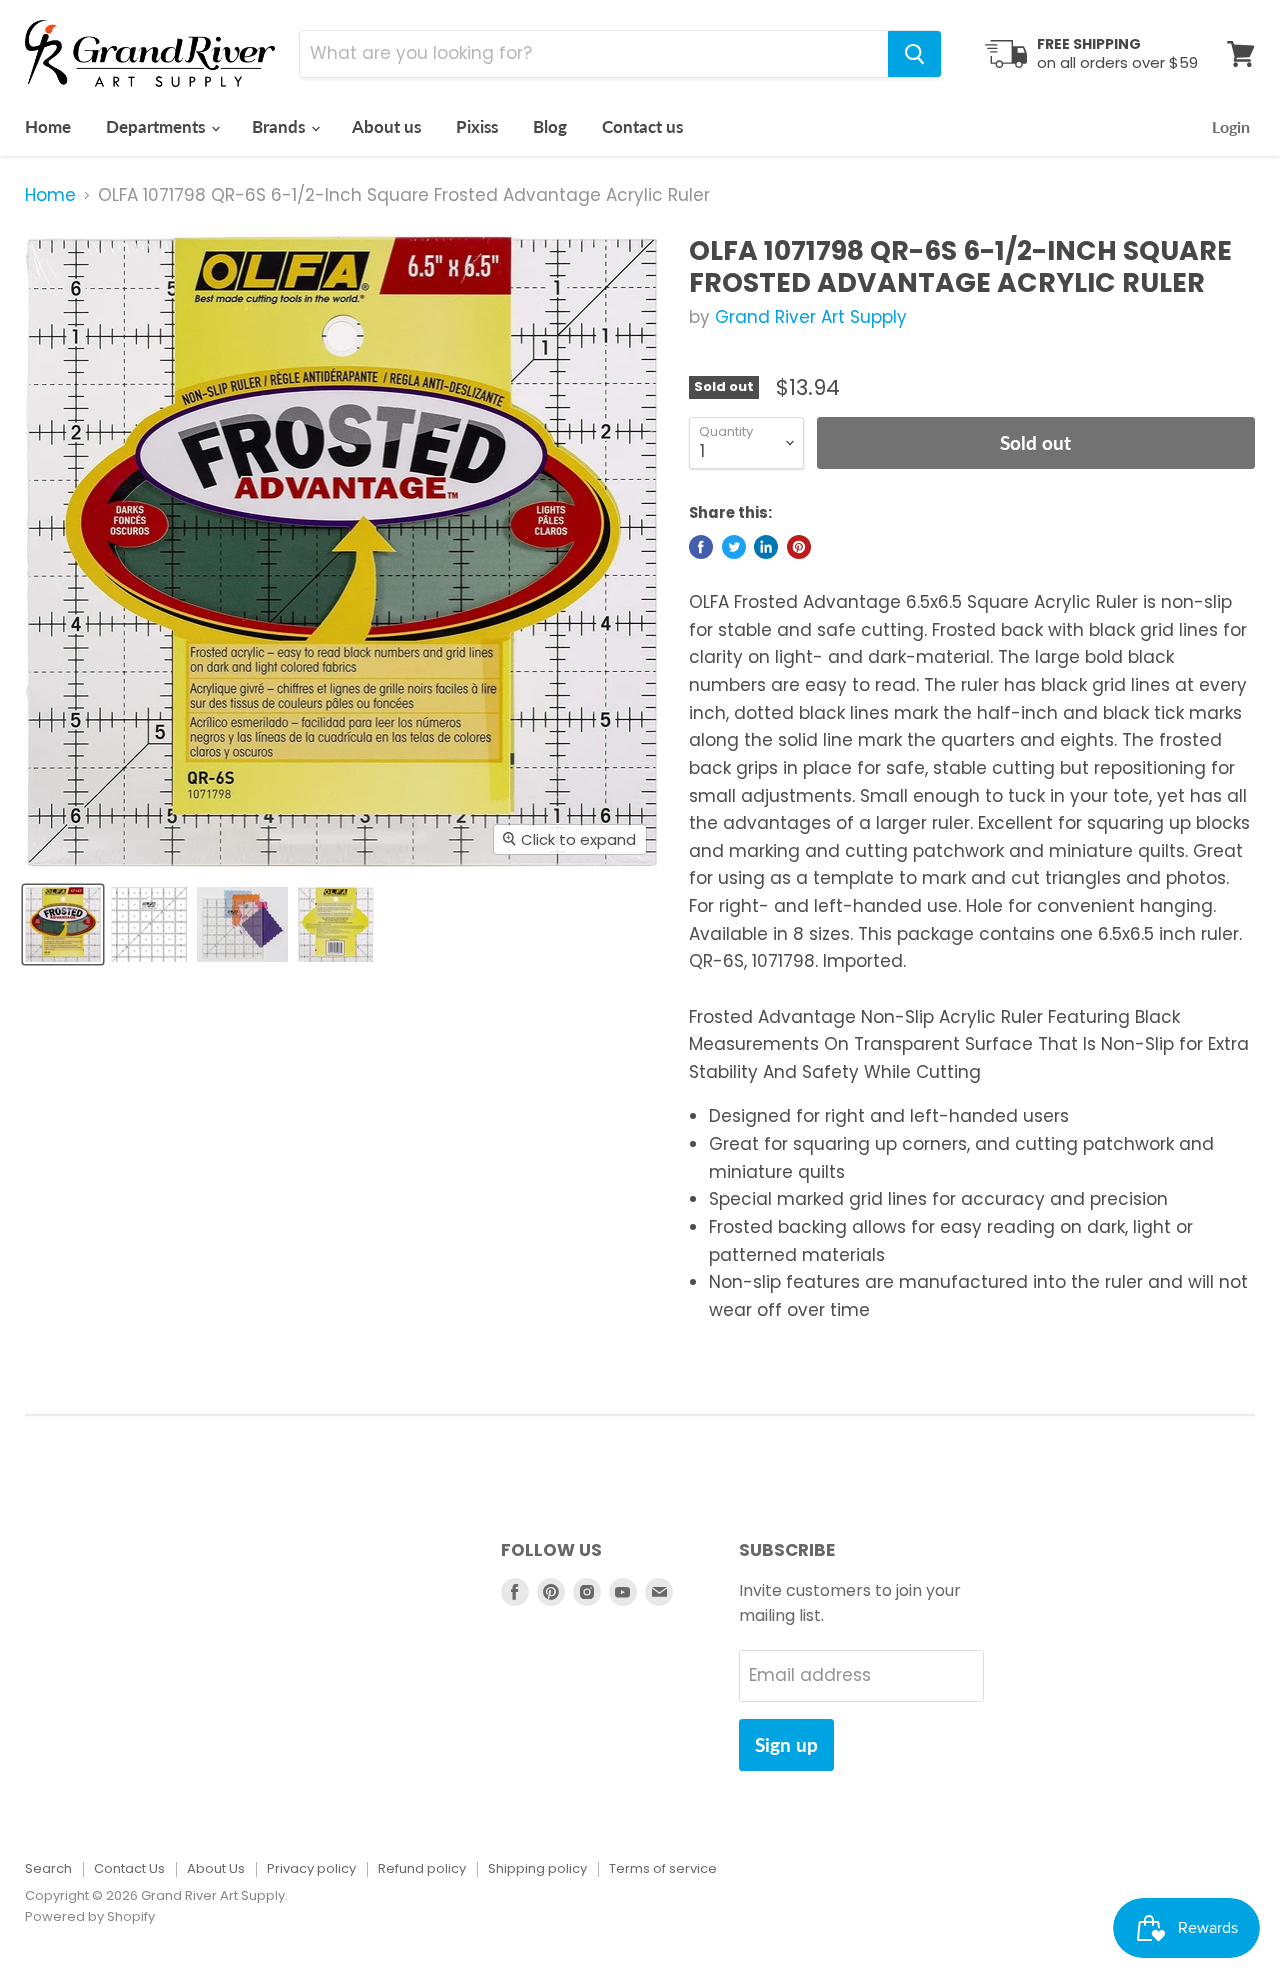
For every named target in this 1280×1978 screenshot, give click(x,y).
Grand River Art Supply (811, 317)
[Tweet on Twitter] (734, 547)
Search (48, 1868)
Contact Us (129, 1868)
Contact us (642, 126)
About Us (216, 1868)
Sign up (786, 1744)
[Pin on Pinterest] (799, 547)
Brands (280, 126)
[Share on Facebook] (701, 547)
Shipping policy (537, 1868)
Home (48, 126)
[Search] (914, 54)
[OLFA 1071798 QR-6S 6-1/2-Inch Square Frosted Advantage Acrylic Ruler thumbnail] (63, 924)
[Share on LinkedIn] (766, 547)
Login (1231, 126)
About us (386, 126)
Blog (550, 126)
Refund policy (422, 1868)
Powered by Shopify (90, 1916)
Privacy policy (311, 1868)
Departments (157, 126)
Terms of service (663, 1868)
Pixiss (477, 126)
